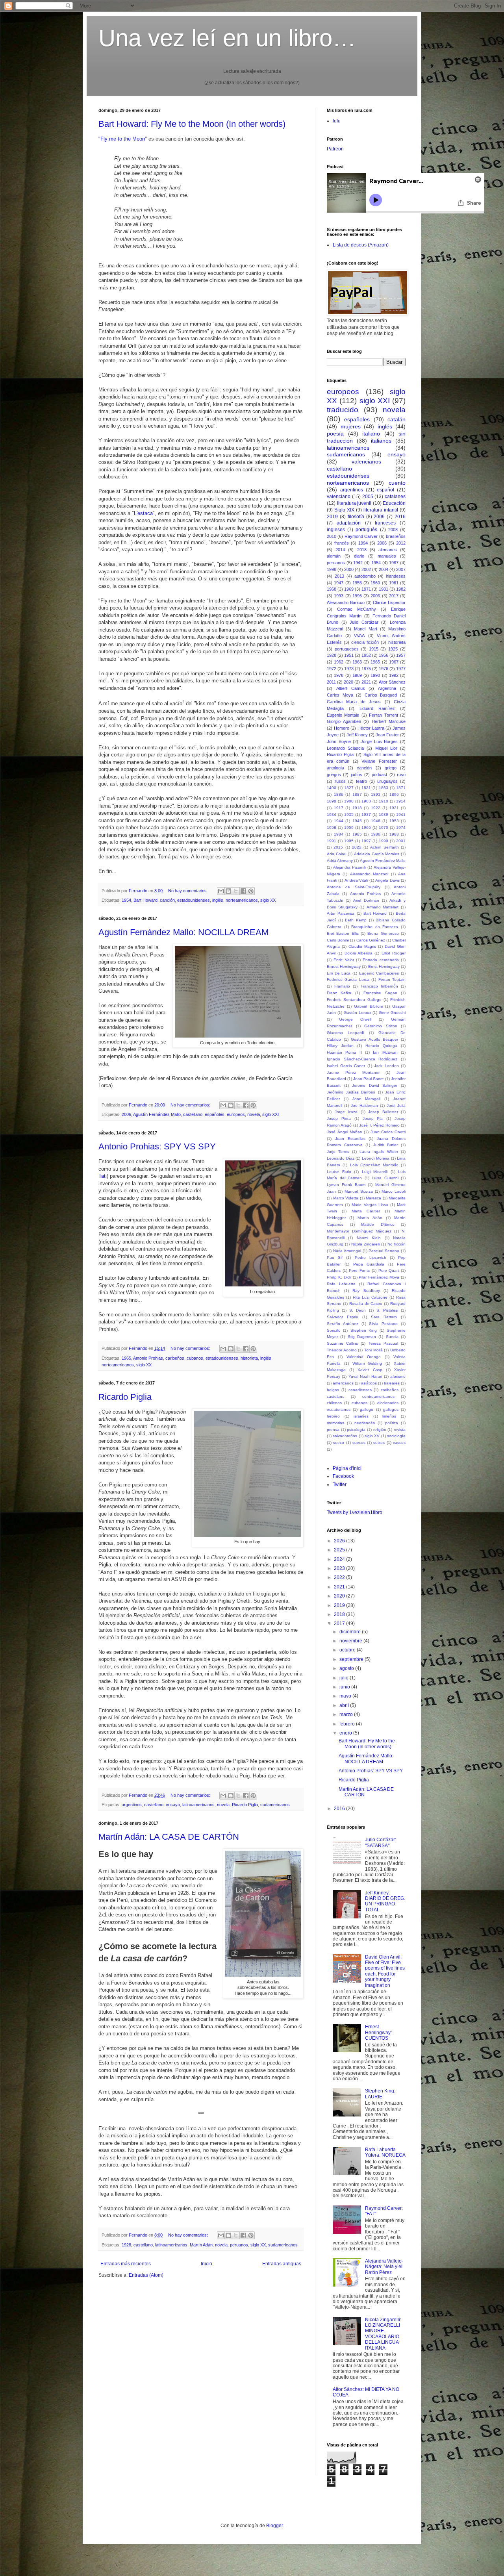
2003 (375, 596)
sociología (396, 1436)
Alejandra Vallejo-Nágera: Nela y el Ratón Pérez (384, 2267)
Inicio (207, 2264)
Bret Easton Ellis (343, 933)
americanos (343, 1383)
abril (345, 1705)
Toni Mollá (373, 1350)
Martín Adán (201, 2245)
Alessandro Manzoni (369, 874)
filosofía (356, 517)
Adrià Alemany (340, 861)
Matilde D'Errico (378, 1224)
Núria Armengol (347, 1251)
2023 (340, 1568)
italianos (381, 441)
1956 (384, 655)
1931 (394, 808)
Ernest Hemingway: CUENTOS (378, 2032)
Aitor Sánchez (392, 682)
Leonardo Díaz (341, 1158)
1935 (349, 814)
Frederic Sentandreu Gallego (354, 1000)
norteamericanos (242, 900)
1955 (357, 583)
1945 (357, 821)
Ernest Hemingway (344, 966)
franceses (385, 523)
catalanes (395, 497)
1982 (401, 589)
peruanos (239, 2245)
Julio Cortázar (364, 622)
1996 (357, 596)
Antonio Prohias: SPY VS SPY (157, 1146)
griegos (334, 775)
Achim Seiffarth (384, 847)
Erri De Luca (339, 973)
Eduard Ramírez (377, 708)
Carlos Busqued (381, 695)
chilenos (334, 1403)
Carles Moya (340, 695)
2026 (340, 1541)
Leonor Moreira (376, 1158)
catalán (397, 419)
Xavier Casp (370, 1370)
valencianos (366, 461)
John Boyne (339, 741)
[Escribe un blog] (228, 891)
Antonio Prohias (148, 1358)
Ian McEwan (385, 1052)
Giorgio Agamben (344, 721)
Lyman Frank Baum (346, 1185)
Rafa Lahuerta (341, 1284)
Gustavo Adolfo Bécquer (374, 1039)
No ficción (397, 1244)
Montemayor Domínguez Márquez (359, 1231)
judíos (357, 775)
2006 (126, 1114)
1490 (332, 788)
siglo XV (372, 1436)
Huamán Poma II (344, 1052)
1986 (376, 834)
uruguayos (387, 781)
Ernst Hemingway (384, 966)
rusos (340, 781)
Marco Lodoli (394, 1191)
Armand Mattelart (383, 907)
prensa (333, 1430)
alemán (334, 556)
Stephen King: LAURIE (380, 2094)
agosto (347, 1668)
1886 (339, 794)
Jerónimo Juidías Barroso (351, 1092)
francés (342, 543)
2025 (340, 1550)
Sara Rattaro (384, 1317)
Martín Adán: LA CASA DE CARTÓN (169, 1837)
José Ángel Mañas (344, 1132)
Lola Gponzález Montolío (374, 1165)
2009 (379, 517)
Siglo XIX (344, 510)
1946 (376, 821)
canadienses (360, 1390)
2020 (348, 682)
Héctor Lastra (371, 728)
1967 (394, 662)
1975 (366, 669)
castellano (193, 1114)
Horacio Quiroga (381, 1046)
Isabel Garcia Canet (346, 1066)
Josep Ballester (383, 1112)
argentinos (132, 1805)
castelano (336, 1396)
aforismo (398, 1376)
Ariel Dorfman (366, 900)
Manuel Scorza (359, 1191)
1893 (376, 794)
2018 (362, 550)
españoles (215, 1114)
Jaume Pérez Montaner (353, 1072)
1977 (401, 669)
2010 (332, 536)
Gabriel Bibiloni (368, 1006)
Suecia (392, 1337)
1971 (366, 589)
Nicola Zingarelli (366, 1244)
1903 (366, 801)
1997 (366, 841)
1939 (384, 814)
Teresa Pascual (383, 1343)
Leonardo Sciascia (345, 748)
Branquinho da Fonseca (375, 927)
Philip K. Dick (339, 1277)
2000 (349, 569)
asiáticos (369, 1383)
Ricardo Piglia (125, 1397)
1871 (401, 788)
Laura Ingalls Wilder (379, 1152)
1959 (349, 827)
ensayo (173, 1805)
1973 (349, 669)
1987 (394, 563)
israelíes (361, 1416)
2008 (393, 530)
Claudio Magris (362, 946)
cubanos (195, 1358)
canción (167, 900)
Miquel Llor (386, 748)
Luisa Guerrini (385, 1178)
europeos (236, 1114)
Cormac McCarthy (357, 609)
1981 (384, 589)
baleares (392, 1383)
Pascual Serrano (384, 1251)
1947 (339, 583)
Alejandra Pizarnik (350, 867)
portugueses (347, 649)
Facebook (343, 1476)
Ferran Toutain (392, 979)
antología (335, 768)
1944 (339, 821)
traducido (343, 410)
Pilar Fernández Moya (379, 1277)
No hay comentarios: (189, 891)
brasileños (396, 536)
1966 (366, 827)
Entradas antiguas (282, 2264)
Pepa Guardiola (369, 1264)
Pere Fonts (359, 1270)
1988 (394, 834)
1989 (357, 675)
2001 (401, 841)
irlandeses (396, 576)
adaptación (349, 523)
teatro (361, 781)
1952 (366, 655)
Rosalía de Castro (366, 1304)
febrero (348, 1724)
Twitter (340, 1484)
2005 (368, 497)
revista (400, 1430)
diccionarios (388, 1403)
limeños (389, 1416)
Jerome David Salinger (375, 1085)
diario (359, 556)
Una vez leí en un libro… (227, 38)
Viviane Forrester (379, 761)
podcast (379, 775)
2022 (357, 847)
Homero (342, 728)
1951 (349, 655)
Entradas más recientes (126, 2264)
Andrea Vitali (356, 880)
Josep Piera (339, 1118)
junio (345, 1687)
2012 (401, 543)
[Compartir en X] (236, 891)
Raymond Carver (361, 536)
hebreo (333, 1416)
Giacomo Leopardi (345, 1033)
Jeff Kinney (357, 735)
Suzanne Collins (342, 1343)
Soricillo (334, 1330)
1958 (332, 827)
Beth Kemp (356, 920)
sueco (339, 1443)
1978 (339, 675)
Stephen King (364, 1330)
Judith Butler (386, 1145)
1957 (401, 655)
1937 (366, 814)
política (392, 1423)
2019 (332, 517)
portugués (366, 530)
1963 (357, 662)
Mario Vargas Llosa (370, 1205)
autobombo (365, 576)
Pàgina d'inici (347, 1468)
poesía (335, 434)
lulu (337, 121)
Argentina (387, 688)
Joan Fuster (387, 735)
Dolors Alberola (359, 953)
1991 (332, 841)
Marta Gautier (366, 1211)
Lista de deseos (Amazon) (361, 245)
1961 (394, 583)
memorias (335, 1423)
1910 (384, 801)
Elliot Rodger (394, 953)
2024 (340, 1559)
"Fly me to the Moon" (123, 139)
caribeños (175, 1358)
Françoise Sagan (380, 993)
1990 (375, 675)
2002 (366, 569)
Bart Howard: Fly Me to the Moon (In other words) (192, 124)
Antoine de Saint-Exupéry (354, 887)
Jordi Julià (396, 1105)
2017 (394, 596)
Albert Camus (351, 688)
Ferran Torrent (383, 715)
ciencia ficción (365, 642)
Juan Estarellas (350, 1139)
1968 (332, 589)
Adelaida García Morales (377, 854)
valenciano (339, 497)
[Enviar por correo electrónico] (221, 891)
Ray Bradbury (366, 1291)
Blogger (274, 2526)
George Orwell (355, 1019)
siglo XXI (271, 1114)
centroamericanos (378, 1396)
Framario (342, 986)
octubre (348, 1650)
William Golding (367, 1363)
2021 (366, 682)
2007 (401, 569)
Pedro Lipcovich (371, 1257)
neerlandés (365, 1423)
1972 (332, 669)
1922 (376, 808)
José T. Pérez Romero (379, 1125)
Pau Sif (335, 1257)
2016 (400, 517)
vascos (399, 1443)
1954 (126, 900)
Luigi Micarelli (375, 1172)
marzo (347, 1714)
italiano (371, 434)
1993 (339, 596)
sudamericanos (275, 1805)
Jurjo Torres (338, 1152)
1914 (401, 801)
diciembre (351, 1632)
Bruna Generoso (383, 933)
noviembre (351, 1641)
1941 (401, 814)
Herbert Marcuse (389, 721)
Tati (103, 1176)
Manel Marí (365, 629)
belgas (333, 1390)
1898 (332, 801)
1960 (375, 583)
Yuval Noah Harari (365, 1376)
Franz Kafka (339, 993)
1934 (332, 814)
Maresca (373, 1198)
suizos (379, 1443)
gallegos (391, 1409)
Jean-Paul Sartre (369, 1079)
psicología (356, 1430)
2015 (338, 847)
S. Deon (358, 1310)
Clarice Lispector (389, 602)
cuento (397, 483)
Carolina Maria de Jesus (354, 702)
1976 (384, 669)
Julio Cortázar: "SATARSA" (381, 1842)
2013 (339, 576)
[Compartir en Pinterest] (251, 891)
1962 (339, 662)
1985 (357, 834)
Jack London (386, 1066)
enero (346, 1733)
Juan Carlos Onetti (388, 1132)
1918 (357, 808)
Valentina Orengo (364, 1357)
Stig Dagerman (362, 1337)
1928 (126, 2245)
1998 (332, 569)
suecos (359, 1443)
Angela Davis (387, 880)
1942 (358, 563)
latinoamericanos (198, 1805)
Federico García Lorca (348, 979)
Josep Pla (373, 1118)
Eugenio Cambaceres (379, 973)
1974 (401, 827)
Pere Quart (389, 1270)
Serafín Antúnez (343, 1324)
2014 (340, 550)
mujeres (351, 426)
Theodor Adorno (342, 1350)
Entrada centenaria (381, 960)
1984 (339, 834)
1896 (394, 794)
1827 (349, 788)
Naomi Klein (369, 1238)
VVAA (359, 636)
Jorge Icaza (346, 1112)
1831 (366, 788)
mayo (346, 1696)
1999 (384, 841)
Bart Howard (145, 900)
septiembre (352, 1659)
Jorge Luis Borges (379, 741)
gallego (367, 1409)
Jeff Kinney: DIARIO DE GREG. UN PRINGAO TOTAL (385, 1901)
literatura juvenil (354, 503)
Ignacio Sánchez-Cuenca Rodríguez (362, 1059)
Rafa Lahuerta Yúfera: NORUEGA (385, 2152)
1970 (384, 827)
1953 (394, 821)
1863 (384, 788)
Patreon (335, 149)
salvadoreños (345, 1436)
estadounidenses (194, 900)
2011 (331, 682)
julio (345, 1678)
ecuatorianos (339, 1409)
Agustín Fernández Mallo (157, 1114)
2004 (384, 569)
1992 (394, 675)
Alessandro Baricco (346, 602)
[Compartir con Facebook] (243, 891)
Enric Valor (344, 960)
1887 (357, 794)
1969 (349, 589)
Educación (394, 503)
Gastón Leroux (358, 1013)
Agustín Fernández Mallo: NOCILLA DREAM (183, 932)
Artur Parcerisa (341, 913)
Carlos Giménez (371, 940)
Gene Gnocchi (392, 1013)
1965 (126, 1358)
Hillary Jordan (340, 1046)
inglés (218, 900)
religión (380, 1430)
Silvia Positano (383, 1324)
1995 (349, 841)
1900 (349, 801)
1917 (339, 808)
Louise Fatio (339, 1172)
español (385, 490)
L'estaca (143, 513)
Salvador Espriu (343, 1317)
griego (391, 768)
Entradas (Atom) (146, 2275)
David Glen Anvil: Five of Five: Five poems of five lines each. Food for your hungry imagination (385, 1971)
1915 (374, 649)
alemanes (388, 550)
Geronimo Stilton (381, 1026)
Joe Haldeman (364, 1105)
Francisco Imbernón (379, 986)
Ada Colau (337, 854)
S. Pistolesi (387, 1310)
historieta (249, 1358)
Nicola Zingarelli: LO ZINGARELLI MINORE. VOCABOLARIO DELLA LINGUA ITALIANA (383, 2334)
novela (254, 1114)
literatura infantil (381, 510)
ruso (401, 775)
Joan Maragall (367, 1099)
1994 (363, 543)
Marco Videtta (346, 1198)
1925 (393, 649)
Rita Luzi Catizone (370, 1297)
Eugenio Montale (343, 715)
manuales (387, 556)
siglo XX (268, 900)
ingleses (336, 530)
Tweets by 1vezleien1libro (355, 1512)
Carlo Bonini (338, 940)
